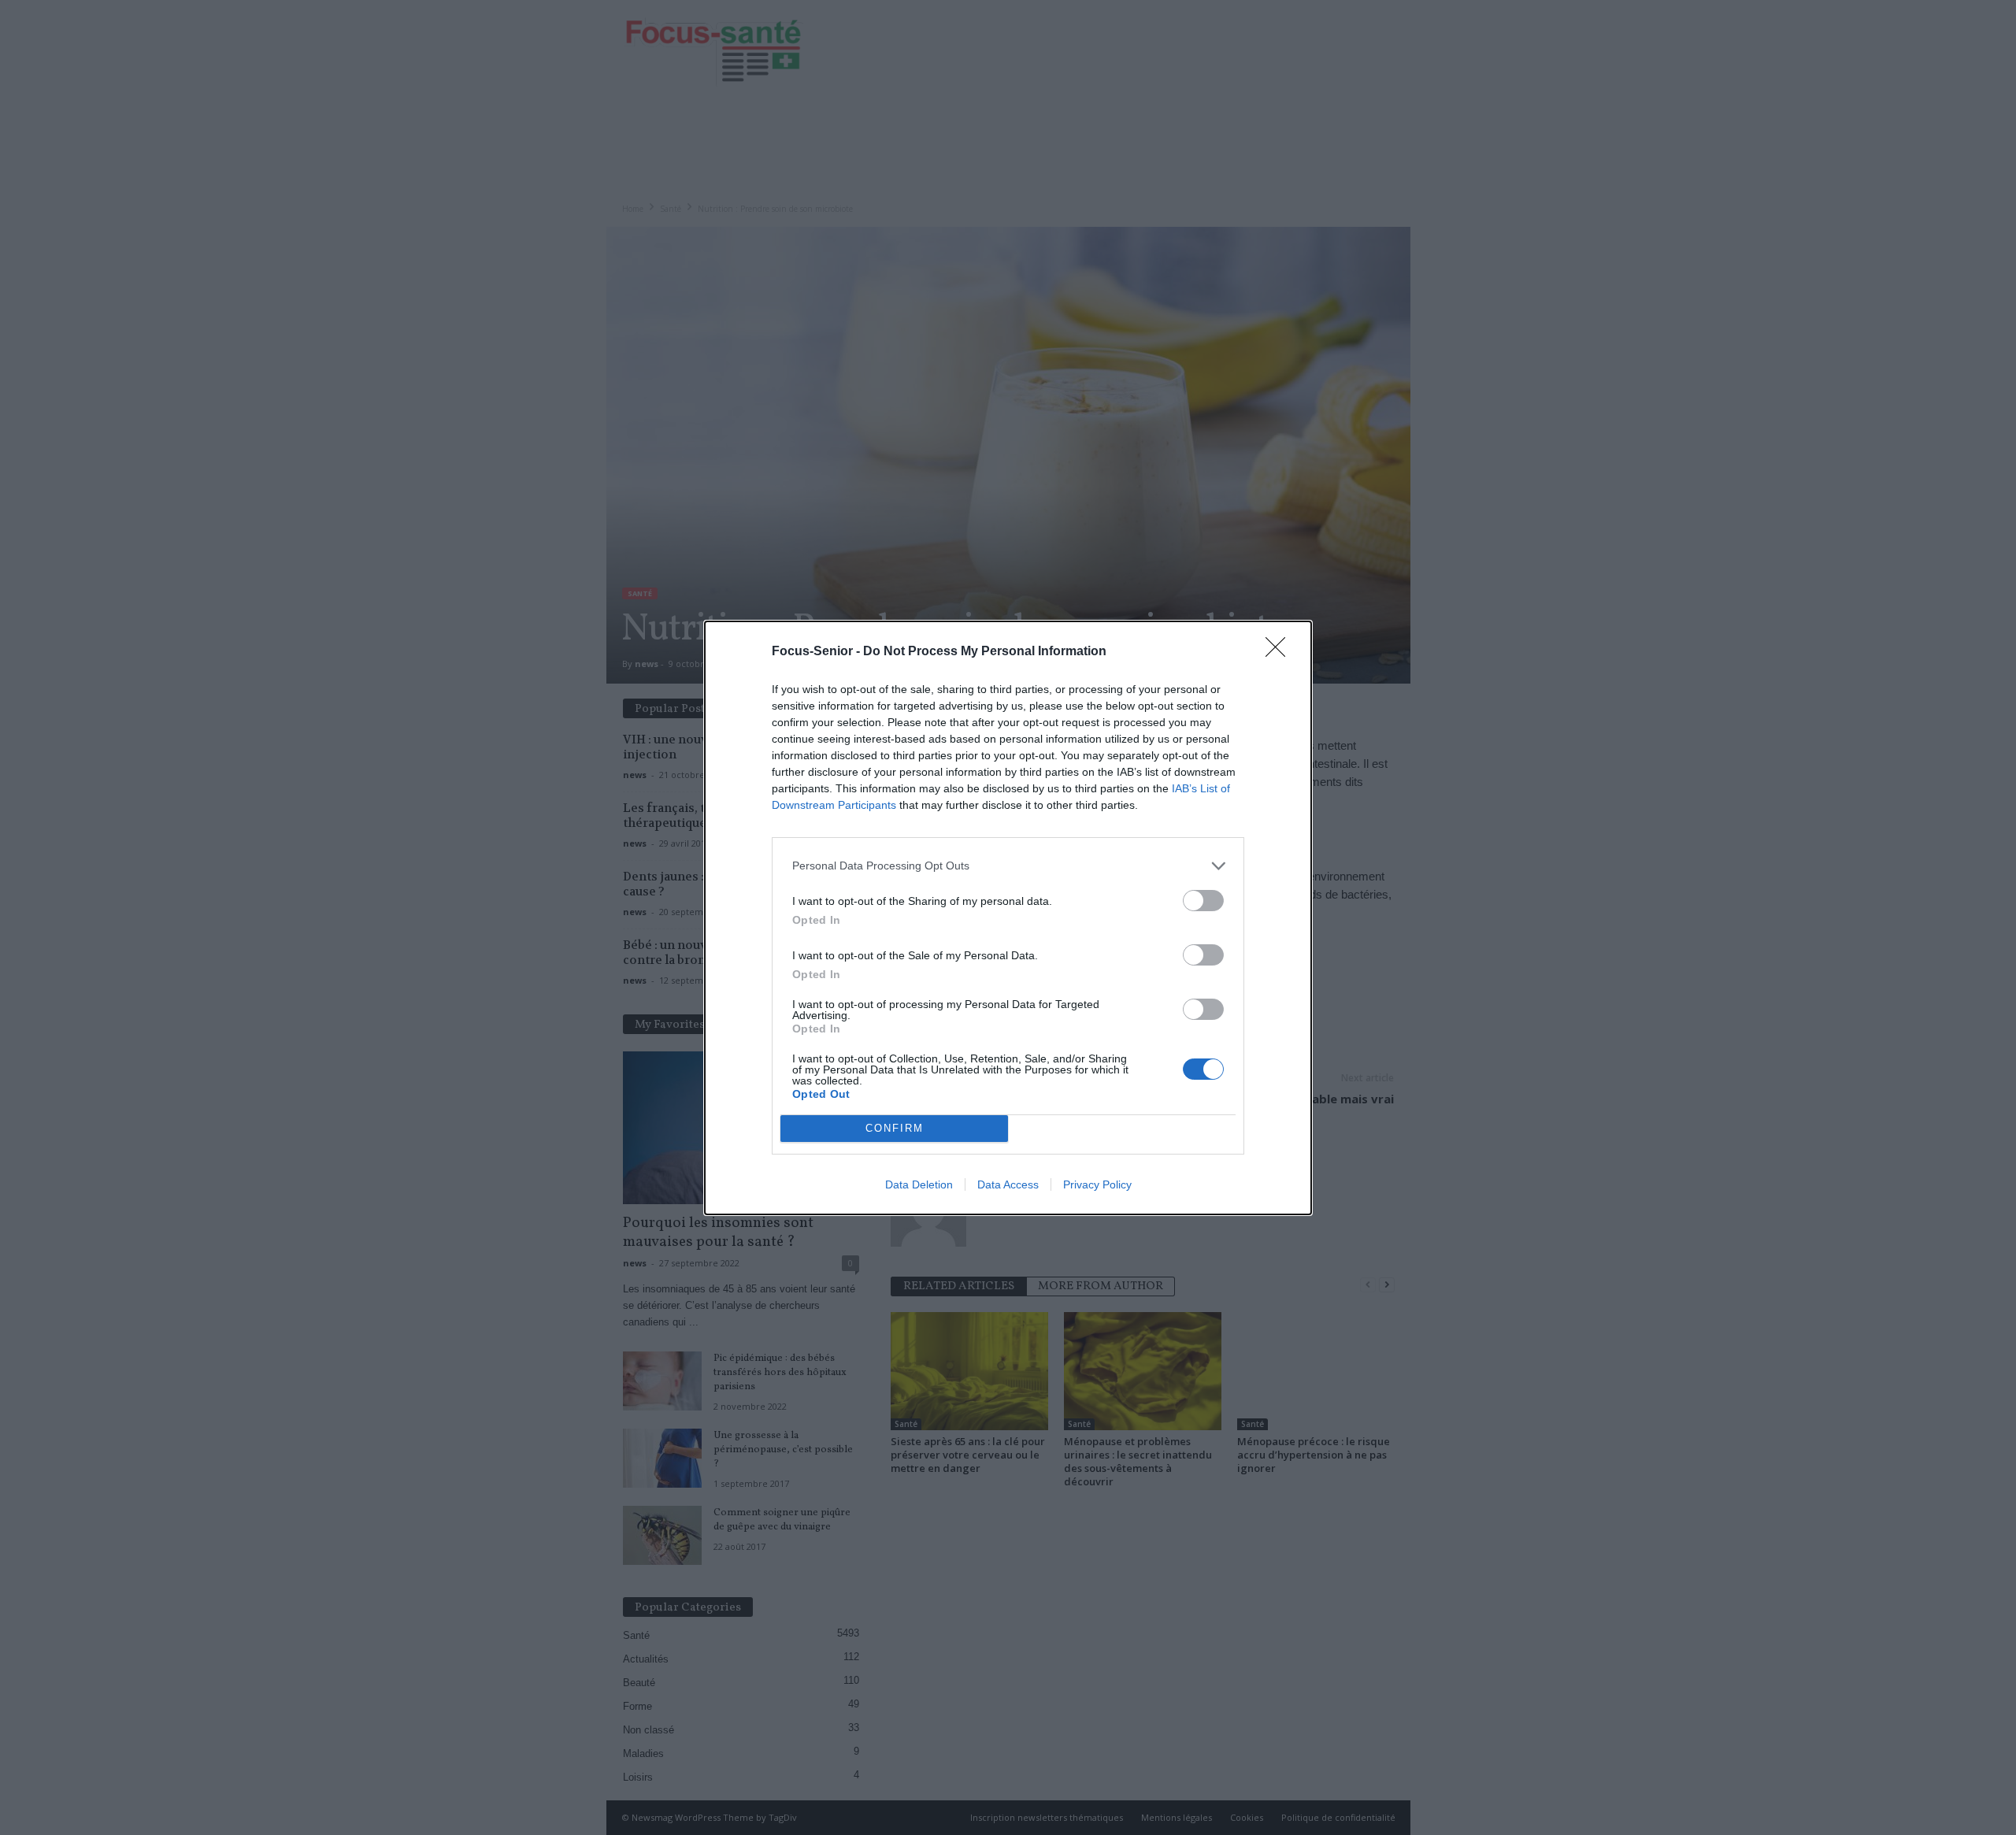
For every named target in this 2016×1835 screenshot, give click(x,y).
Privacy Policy (1097, 1184)
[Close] (1280, 652)
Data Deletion (919, 1184)
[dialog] (1008, 918)
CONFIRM (895, 1128)
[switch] (1203, 901)
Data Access (1008, 1184)
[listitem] (1008, 866)
